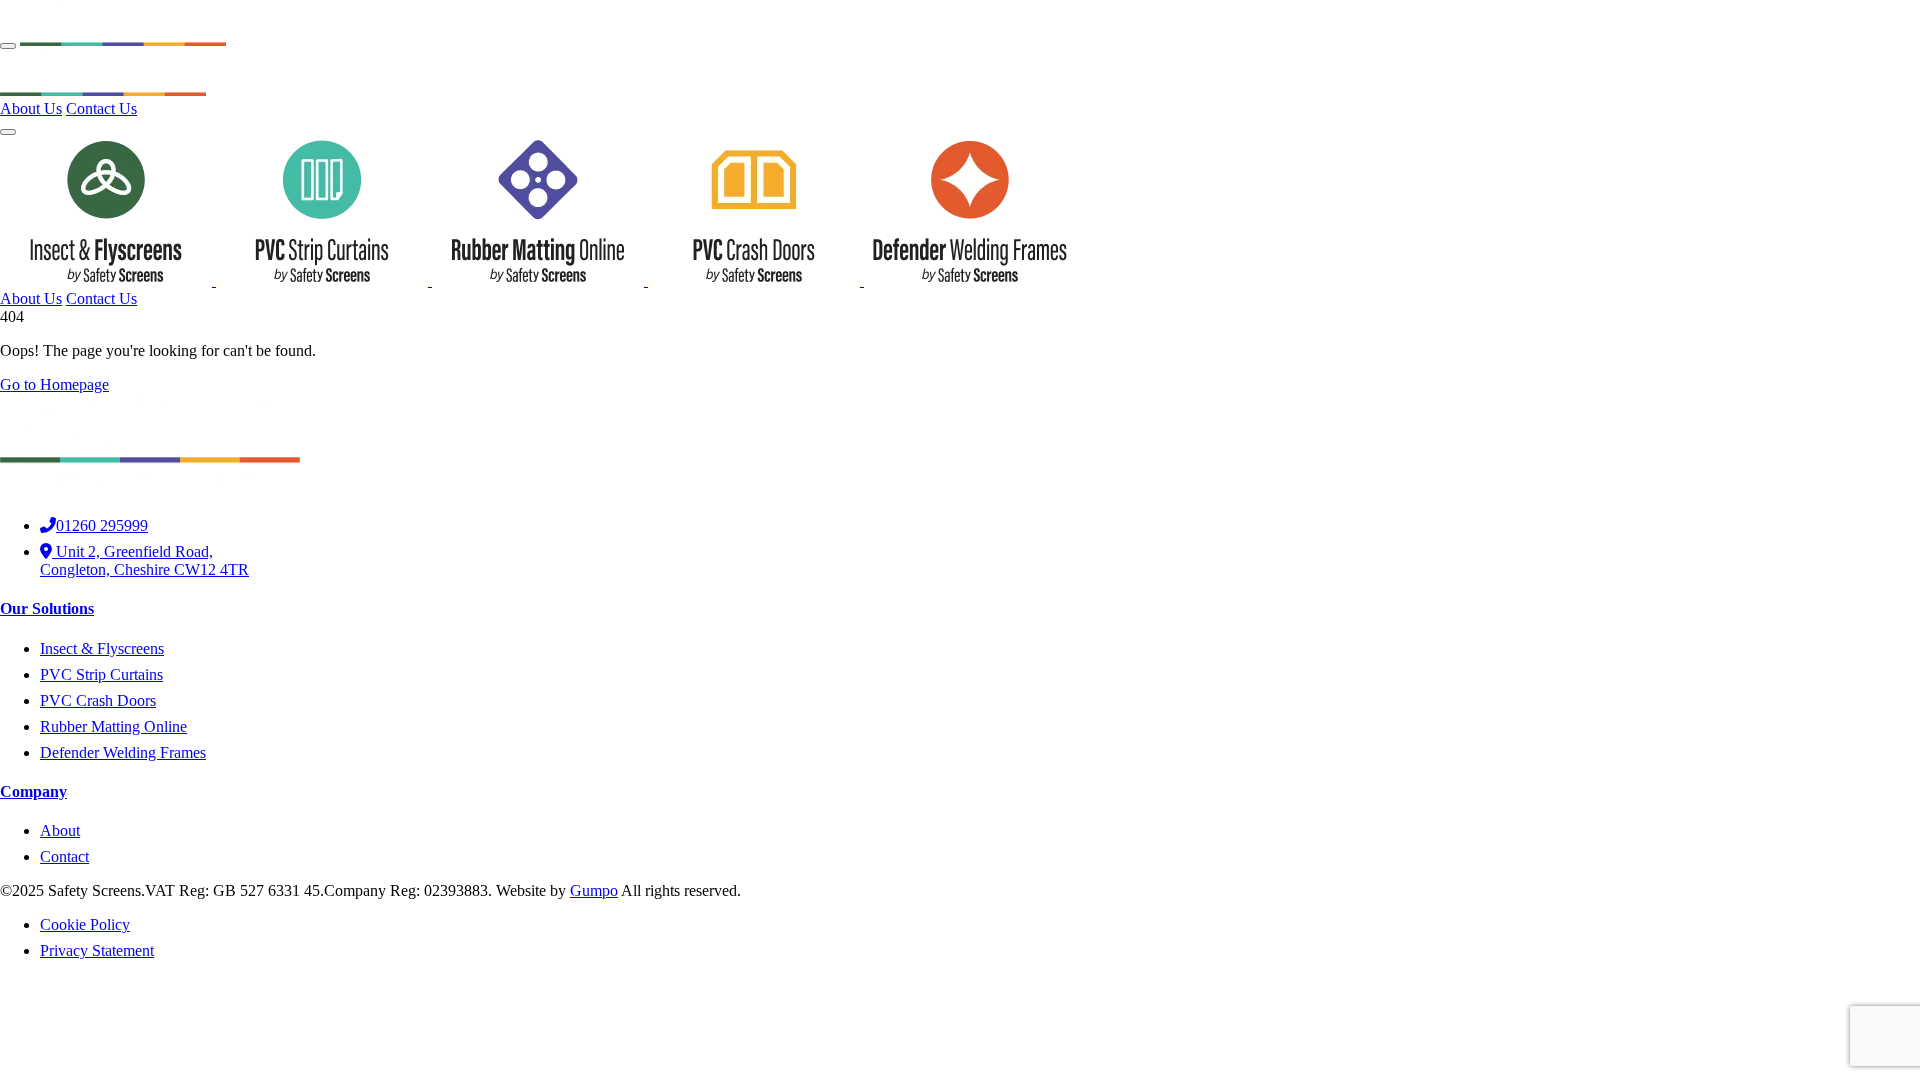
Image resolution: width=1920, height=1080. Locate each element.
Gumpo (594, 890)
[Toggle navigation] (8, 46)
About (60, 830)
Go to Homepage (54, 384)
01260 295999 (102, 525)
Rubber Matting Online (113, 726)
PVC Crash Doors (98, 700)
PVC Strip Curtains (101, 674)
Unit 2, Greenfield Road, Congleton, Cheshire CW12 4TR (144, 560)
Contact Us (101, 108)
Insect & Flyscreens (102, 648)
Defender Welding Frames (123, 752)
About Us (31, 108)
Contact (64, 856)
